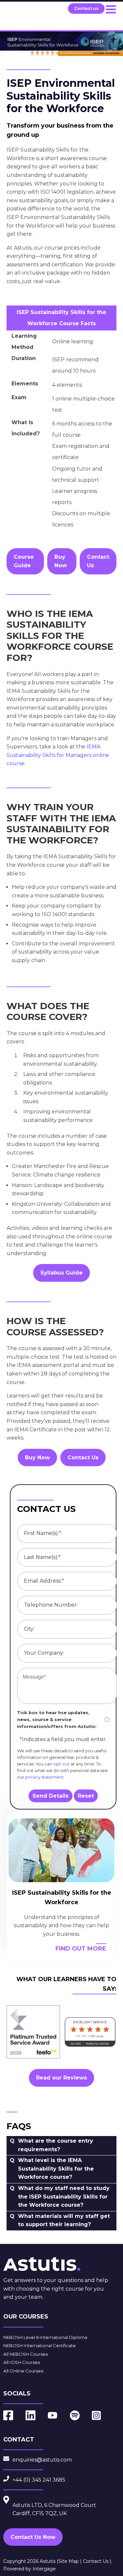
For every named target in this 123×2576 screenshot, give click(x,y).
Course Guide (24, 561)
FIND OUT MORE (81, 1949)
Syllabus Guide (61, 1273)
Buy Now (61, 561)
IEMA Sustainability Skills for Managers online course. (58, 755)
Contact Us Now (33, 2537)
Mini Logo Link (26, 13)
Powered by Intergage (30, 2569)
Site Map (69, 2561)
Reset (86, 1796)
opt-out (61, 1764)
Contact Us (98, 561)
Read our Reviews (61, 2078)
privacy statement (44, 1777)
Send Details (51, 1796)
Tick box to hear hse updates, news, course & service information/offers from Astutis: (57, 1719)
